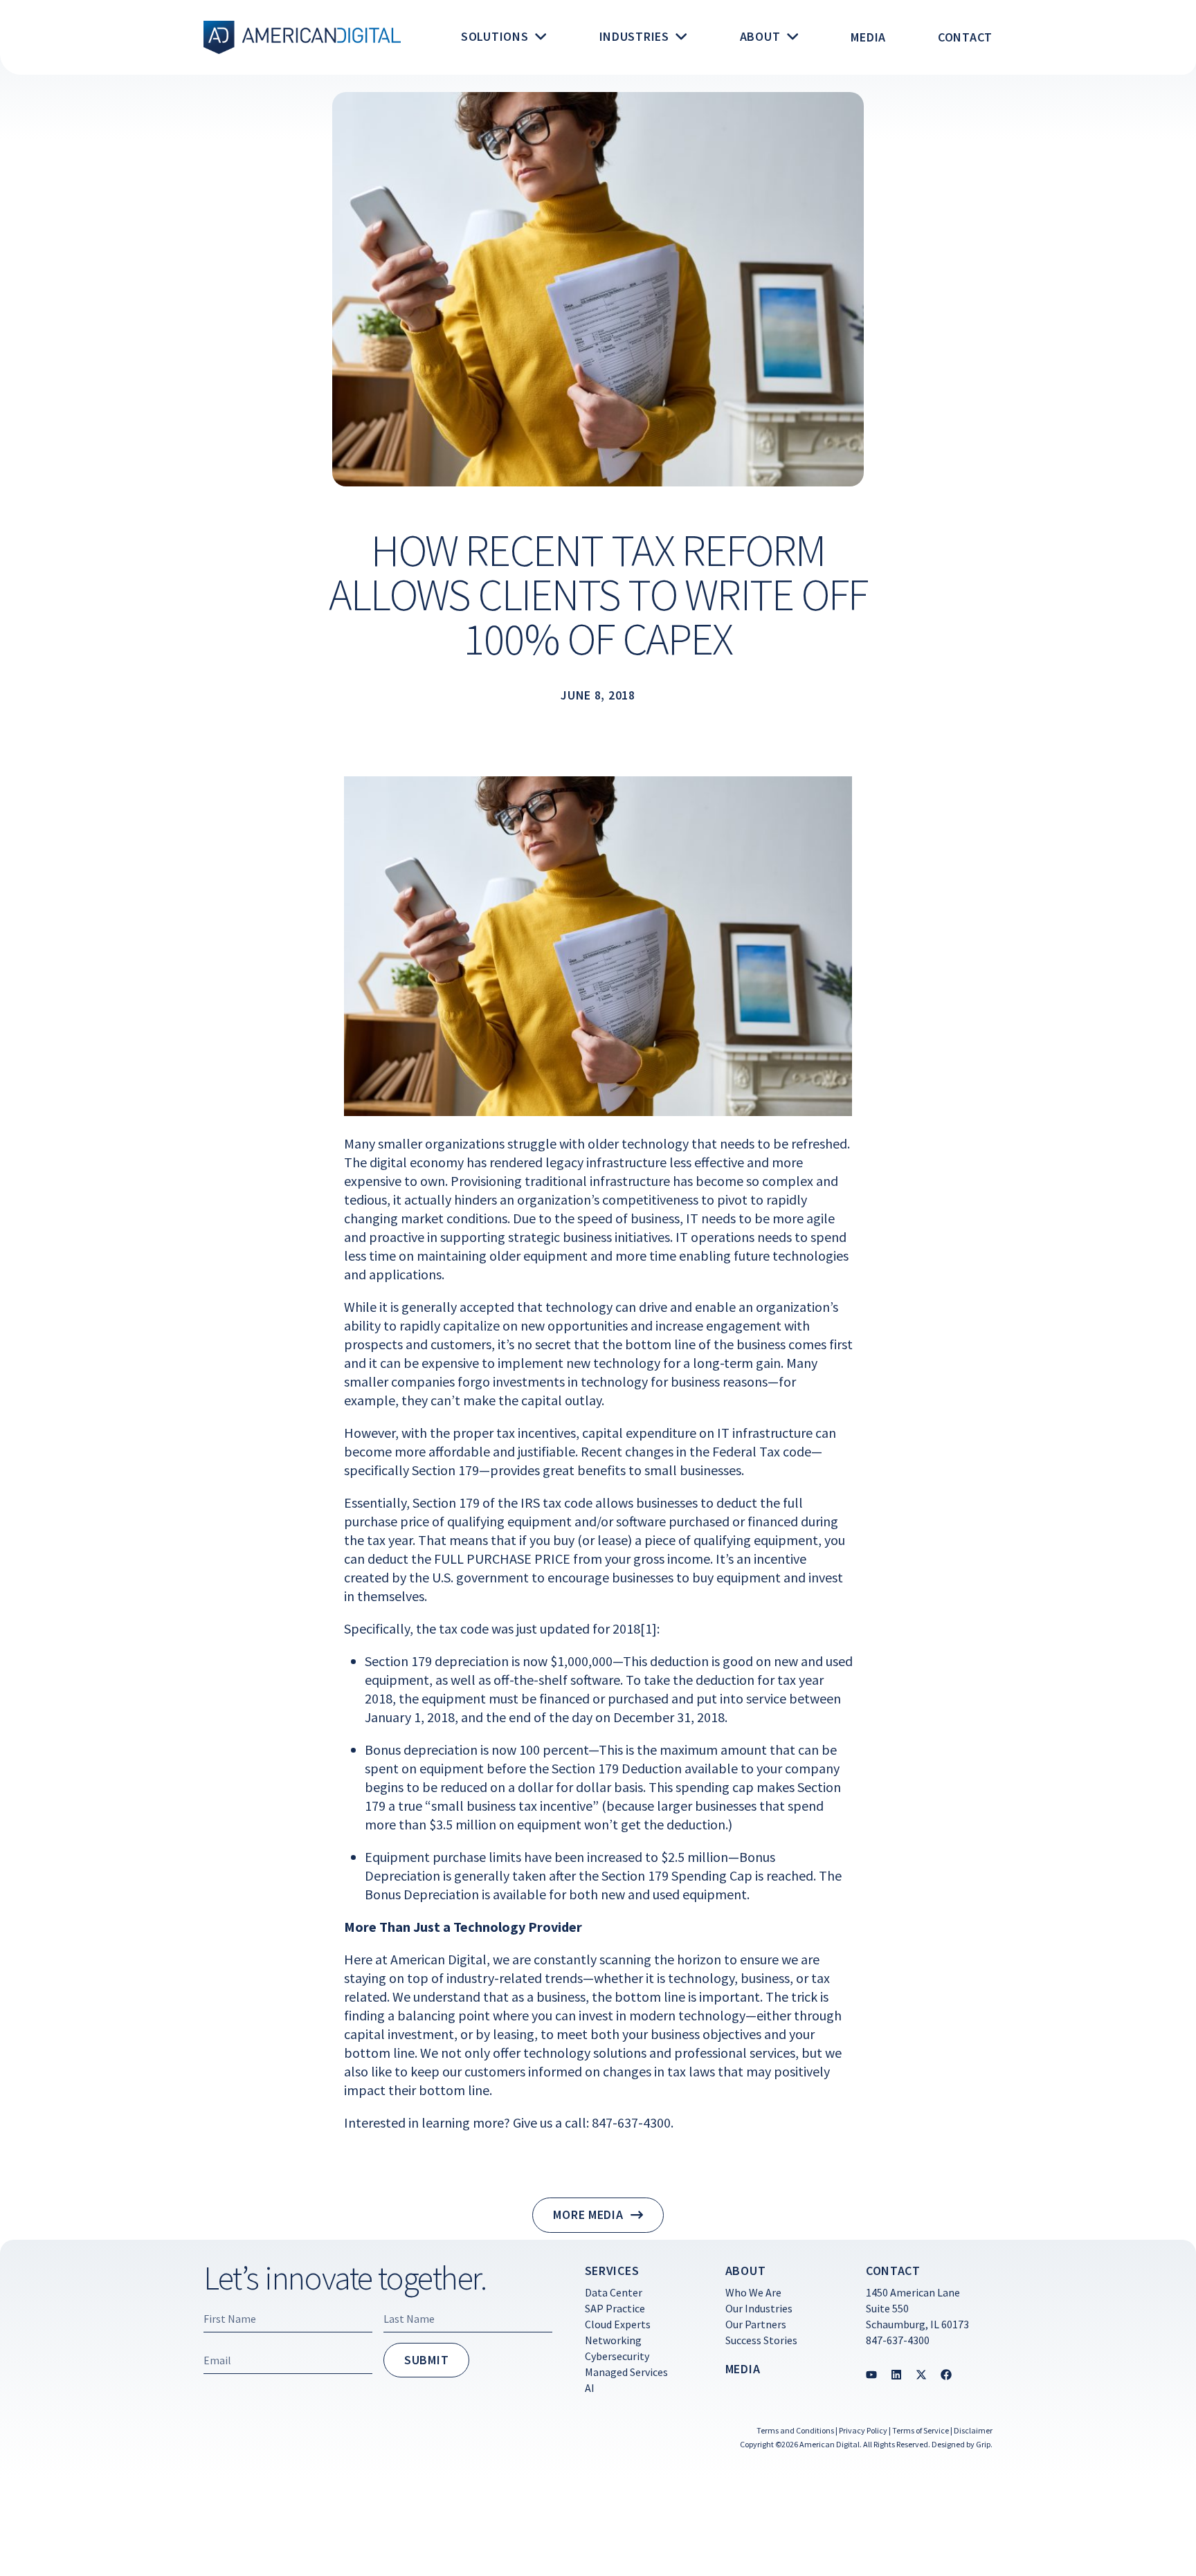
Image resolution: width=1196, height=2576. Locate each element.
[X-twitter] (921, 2375)
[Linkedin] (896, 2375)
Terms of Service (921, 2430)
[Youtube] (871, 2375)
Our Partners (756, 2324)
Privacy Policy (863, 2430)
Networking (613, 2340)
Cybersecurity (617, 2356)
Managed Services (626, 2372)
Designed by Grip (961, 2444)
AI (590, 2388)
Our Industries (759, 2308)
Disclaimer (973, 2430)
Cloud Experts (618, 2324)
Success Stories (761, 2340)
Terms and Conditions (795, 2430)
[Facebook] (946, 2375)
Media (743, 2369)
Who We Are (753, 2292)
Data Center (614, 2292)
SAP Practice (615, 2308)
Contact (893, 2271)
